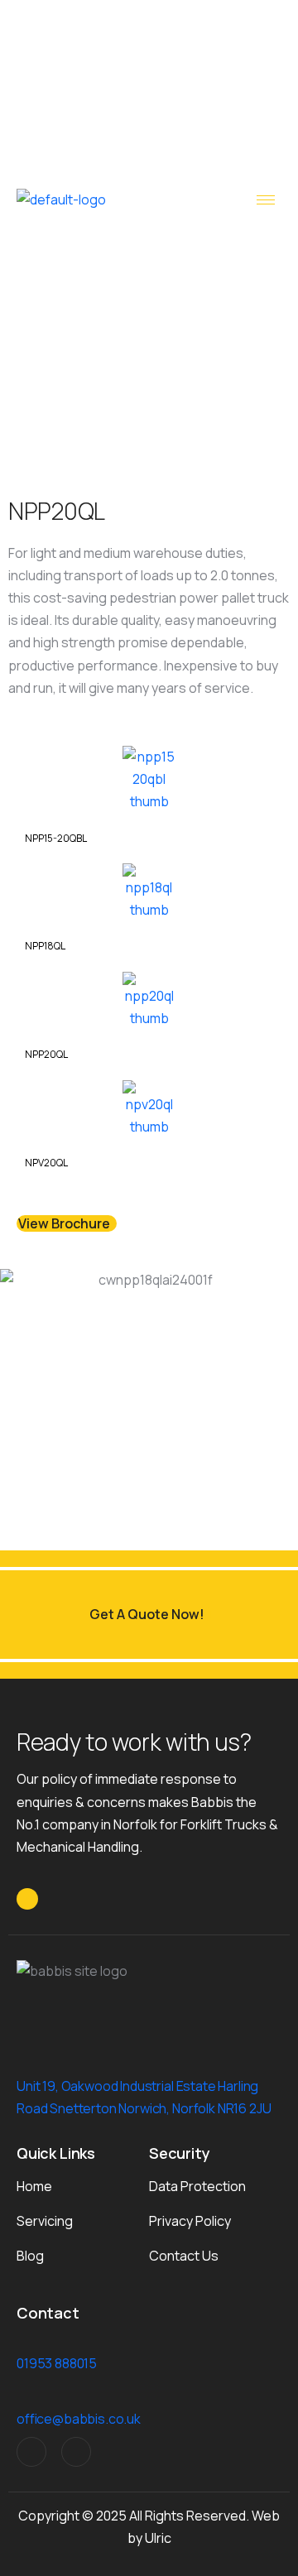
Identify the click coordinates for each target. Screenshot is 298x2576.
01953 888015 (57, 2363)
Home (34, 2186)
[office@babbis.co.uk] (23, 2400)
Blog (30, 2256)
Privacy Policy (190, 2221)
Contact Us (184, 2256)
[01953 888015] (23, 2345)
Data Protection (197, 2186)
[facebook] (76, 2452)
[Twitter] (31, 2452)
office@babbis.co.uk (79, 2419)
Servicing (45, 2221)
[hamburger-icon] (266, 200)
